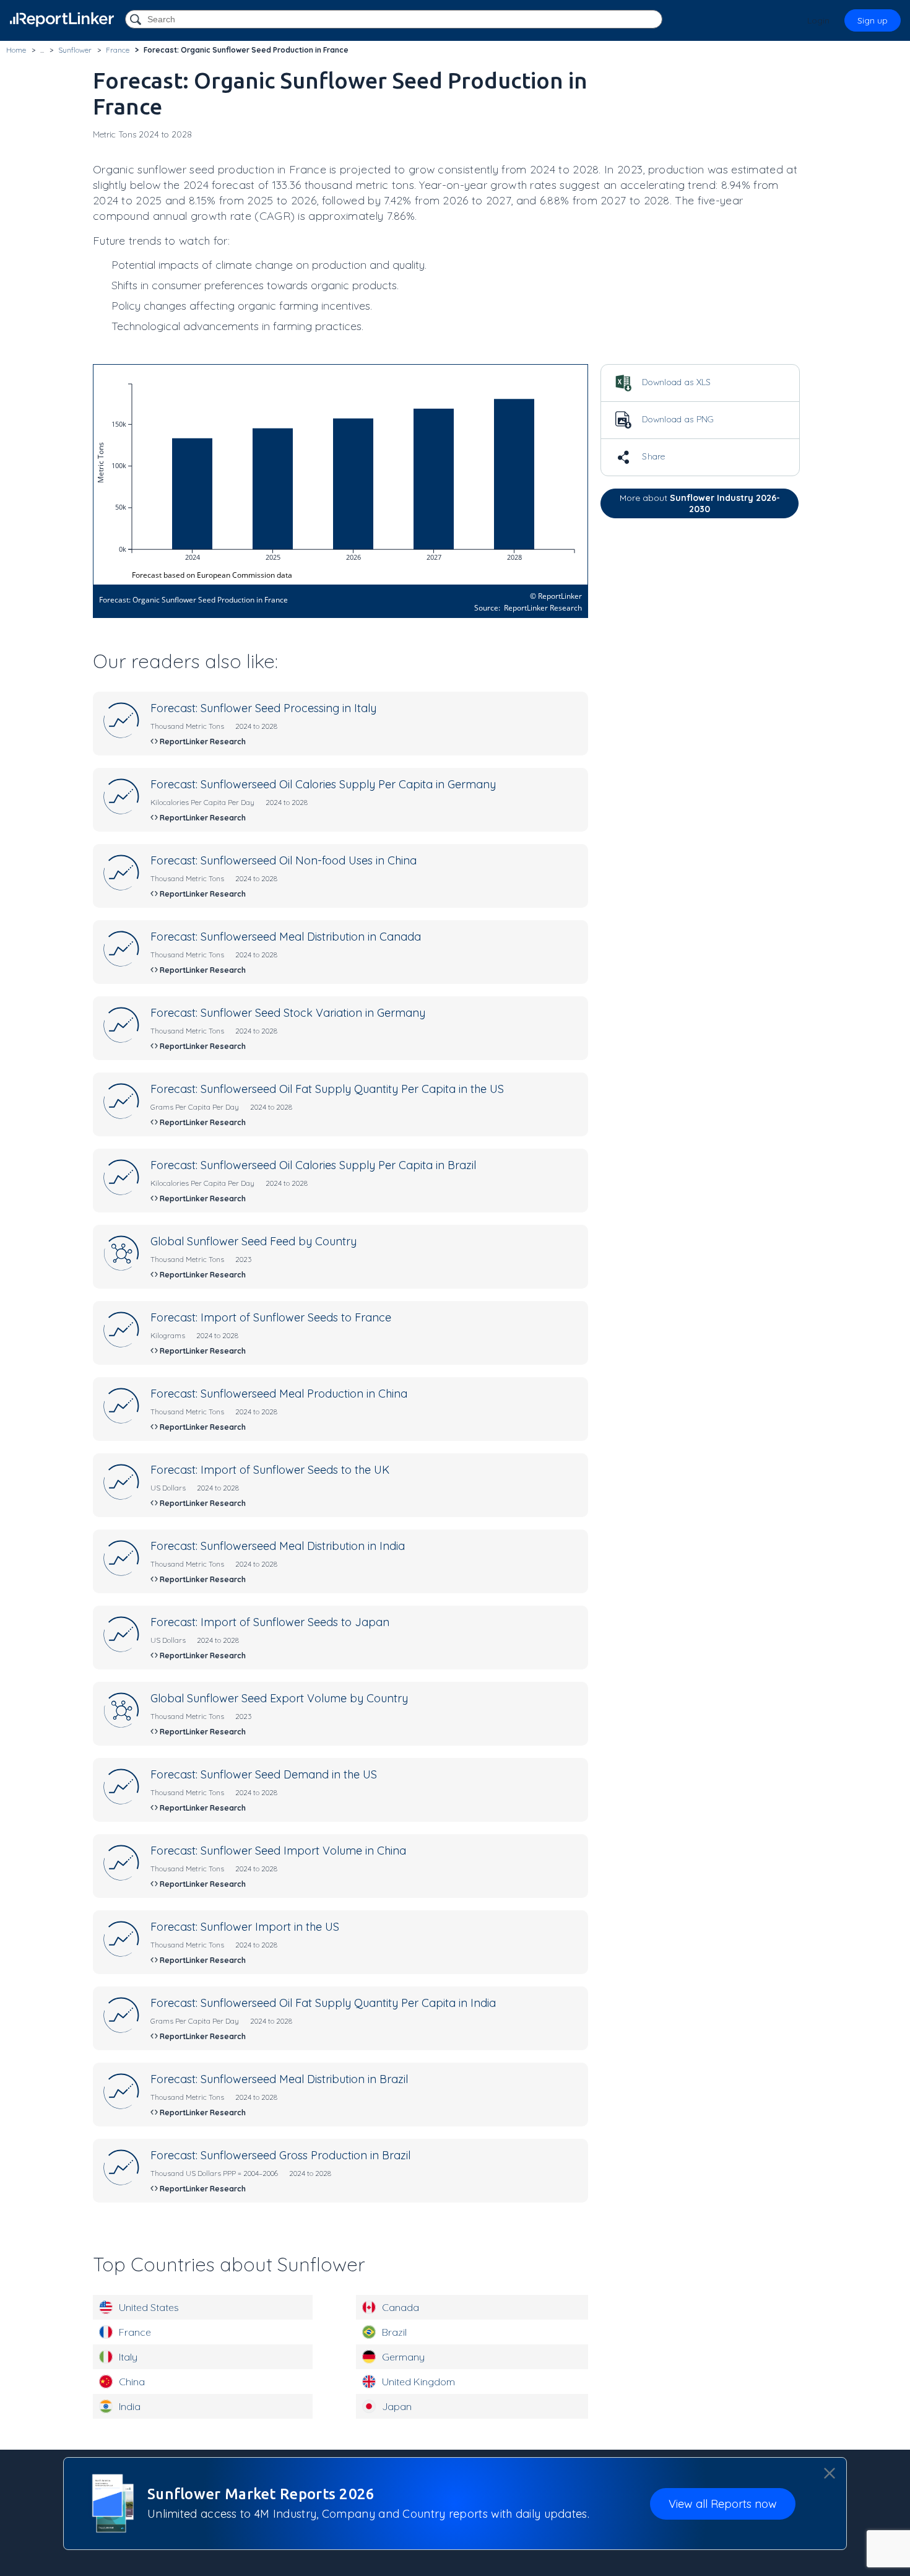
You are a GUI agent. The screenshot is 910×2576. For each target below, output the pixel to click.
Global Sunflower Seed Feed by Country (253, 1241)
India (130, 2406)
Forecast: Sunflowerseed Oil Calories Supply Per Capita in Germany (323, 784)
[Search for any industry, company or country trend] (137, 20)
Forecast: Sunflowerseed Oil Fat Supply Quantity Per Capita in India (323, 2003)
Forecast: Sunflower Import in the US (245, 1927)
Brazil (394, 2332)
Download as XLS (675, 382)
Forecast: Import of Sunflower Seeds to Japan (270, 1622)
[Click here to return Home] (62, 20)
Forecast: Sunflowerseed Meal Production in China (279, 1394)
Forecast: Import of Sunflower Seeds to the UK (270, 1470)
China (132, 2382)
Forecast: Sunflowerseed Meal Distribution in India (278, 1546)
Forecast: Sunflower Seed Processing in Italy (263, 708)
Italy (128, 2357)
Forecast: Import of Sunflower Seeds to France (271, 1317)
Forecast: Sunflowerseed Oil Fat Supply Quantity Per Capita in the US (327, 1089)
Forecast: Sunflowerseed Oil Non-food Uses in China (284, 860)
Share (652, 456)
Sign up (873, 20)
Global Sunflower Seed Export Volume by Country (279, 1698)
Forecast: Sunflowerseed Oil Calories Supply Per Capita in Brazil (313, 1165)
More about (700, 503)
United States (149, 2307)
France (135, 2332)
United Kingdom (418, 2382)
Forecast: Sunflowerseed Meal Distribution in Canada (286, 937)
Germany (403, 2357)
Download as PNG (677, 419)
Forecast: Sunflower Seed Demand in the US (264, 1774)
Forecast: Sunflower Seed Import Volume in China (278, 1851)
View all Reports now (723, 2504)
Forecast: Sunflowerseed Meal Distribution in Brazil (279, 2079)
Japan (397, 2406)
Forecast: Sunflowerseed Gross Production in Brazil (280, 2155)
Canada (401, 2307)
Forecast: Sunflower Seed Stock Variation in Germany (288, 1013)
